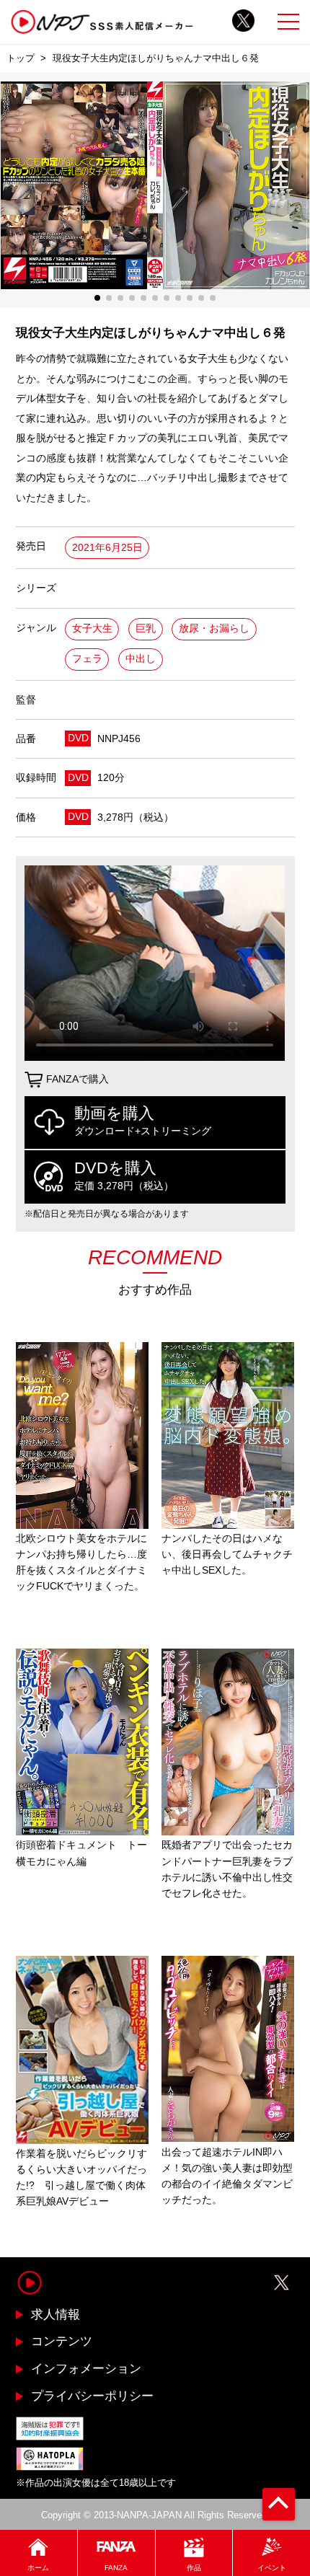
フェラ (87, 659)
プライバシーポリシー (92, 2396)
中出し (141, 659)
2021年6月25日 (107, 548)
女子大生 (92, 628)
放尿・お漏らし (214, 628)
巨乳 (146, 628)
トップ (21, 58)
